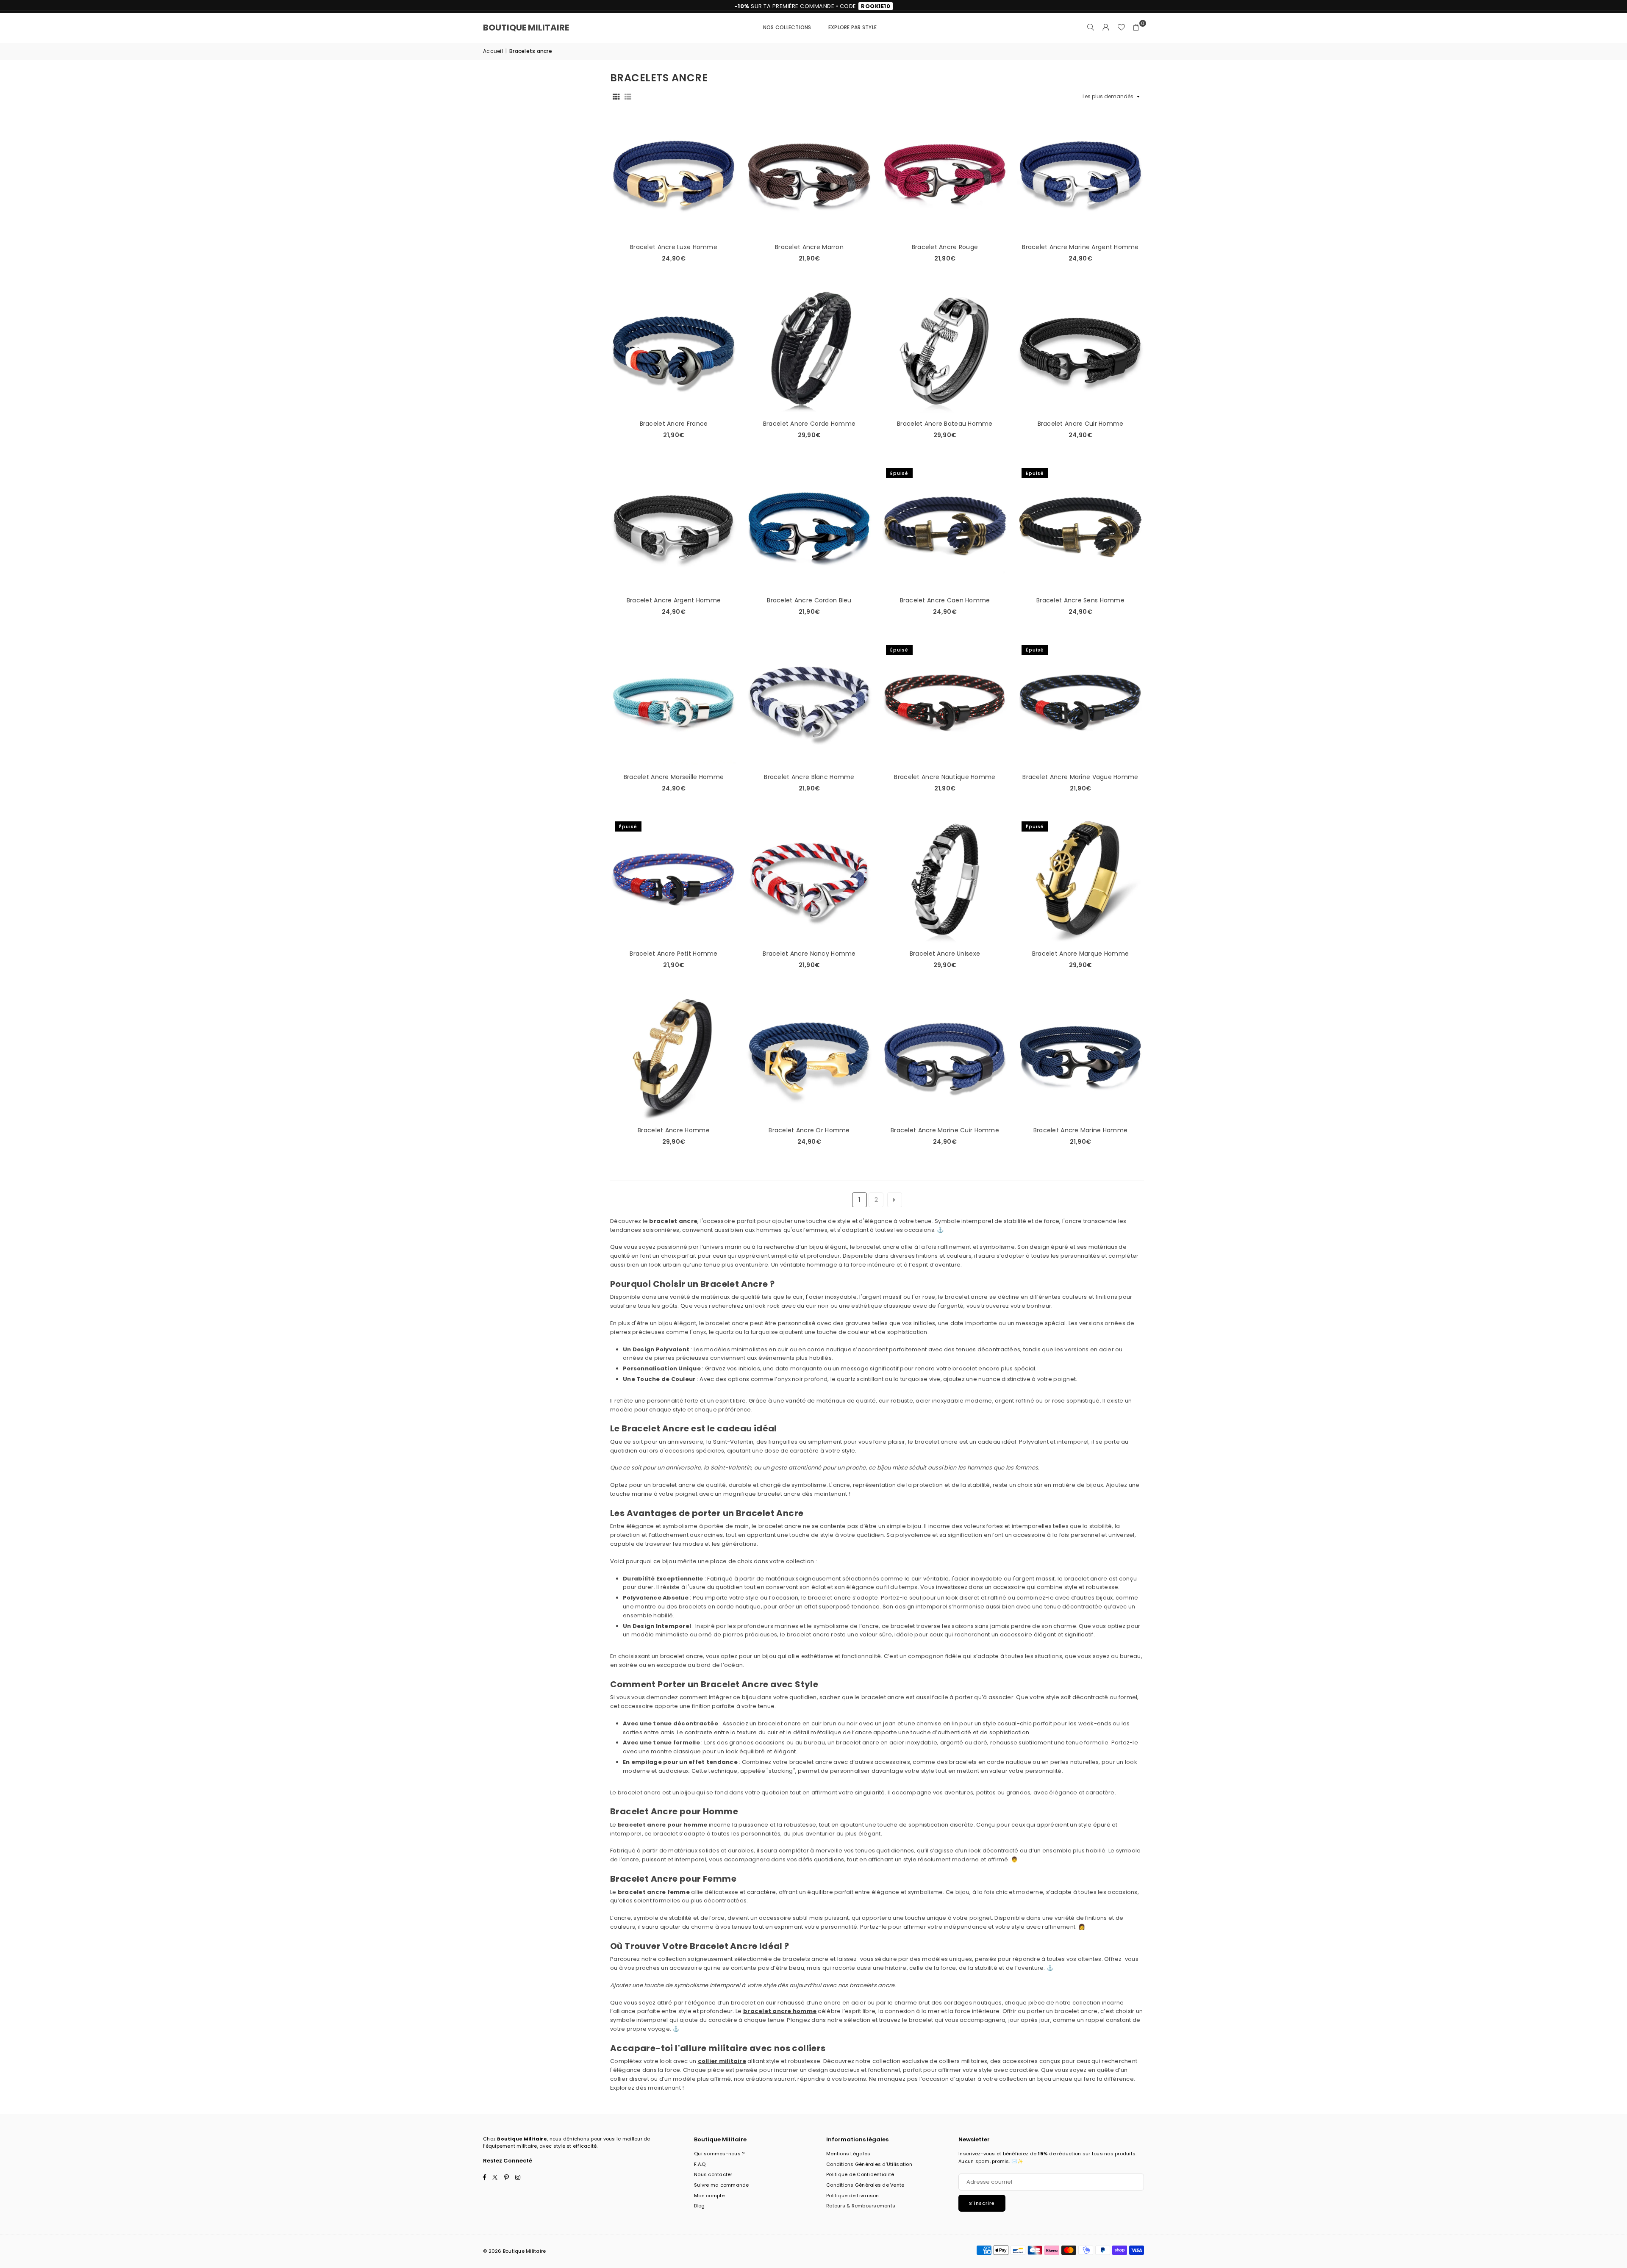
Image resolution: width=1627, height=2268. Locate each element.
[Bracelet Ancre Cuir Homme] (1080, 350)
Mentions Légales (848, 2154)
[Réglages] (1106, 28)
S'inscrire (982, 2203)
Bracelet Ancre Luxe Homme (674, 247)
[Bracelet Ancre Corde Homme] (809, 350)
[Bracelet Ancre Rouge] (945, 174)
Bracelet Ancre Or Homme (809, 1130)
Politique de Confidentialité (860, 2174)
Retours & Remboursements (861, 2206)
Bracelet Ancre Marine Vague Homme (1080, 777)
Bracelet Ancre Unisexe (945, 954)
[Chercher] (1091, 28)
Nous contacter (713, 2174)
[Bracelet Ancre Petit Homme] (674, 880)
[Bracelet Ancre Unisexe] (945, 880)
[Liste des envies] (1121, 28)
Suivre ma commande (722, 2185)
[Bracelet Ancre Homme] (674, 1057)
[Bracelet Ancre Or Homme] (809, 1057)
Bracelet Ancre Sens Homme (1080, 600)
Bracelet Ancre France (674, 424)
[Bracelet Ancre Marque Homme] (1080, 880)
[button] (1136, 28)
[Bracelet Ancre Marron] (809, 174)
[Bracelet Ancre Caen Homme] (945, 527)
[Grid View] (616, 97)
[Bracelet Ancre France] (674, 350)
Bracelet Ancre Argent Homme (674, 600)
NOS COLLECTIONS (787, 27)
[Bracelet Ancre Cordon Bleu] (809, 527)
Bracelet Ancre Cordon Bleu (809, 600)
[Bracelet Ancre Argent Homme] (674, 527)
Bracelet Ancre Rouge (945, 247)
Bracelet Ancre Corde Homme (809, 424)
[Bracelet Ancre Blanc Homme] (809, 704)
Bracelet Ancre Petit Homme (673, 954)
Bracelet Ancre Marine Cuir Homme (945, 1130)
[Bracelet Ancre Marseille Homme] (674, 704)
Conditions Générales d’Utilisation (869, 2164)
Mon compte (709, 2196)
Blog (699, 2206)
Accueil (493, 51)
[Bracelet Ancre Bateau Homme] (945, 350)
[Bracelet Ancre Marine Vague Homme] (1080, 704)
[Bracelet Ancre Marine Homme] (1080, 1057)
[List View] (628, 97)
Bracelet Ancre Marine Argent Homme (1080, 247)
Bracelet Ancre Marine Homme (1081, 1130)
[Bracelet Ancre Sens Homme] (1080, 527)
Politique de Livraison (853, 2196)
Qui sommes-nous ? (719, 2154)
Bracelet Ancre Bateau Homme (945, 424)
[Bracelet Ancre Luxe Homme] (674, 174)
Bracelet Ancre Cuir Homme (1081, 424)
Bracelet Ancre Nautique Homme (945, 777)
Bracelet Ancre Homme (674, 1130)
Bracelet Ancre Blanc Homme (809, 777)
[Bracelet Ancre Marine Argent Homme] (1080, 174)
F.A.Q (700, 2164)
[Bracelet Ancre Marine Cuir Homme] (945, 1057)
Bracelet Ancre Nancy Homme (809, 954)
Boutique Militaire (526, 28)
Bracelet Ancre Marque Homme (1081, 954)
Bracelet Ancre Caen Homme (945, 600)
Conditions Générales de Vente (865, 2185)
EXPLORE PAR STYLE (852, 27)
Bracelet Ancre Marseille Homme (674, 777)
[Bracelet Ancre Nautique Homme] (945, 704)
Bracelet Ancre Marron (809, 247)
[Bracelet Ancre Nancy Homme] (809, 880)
